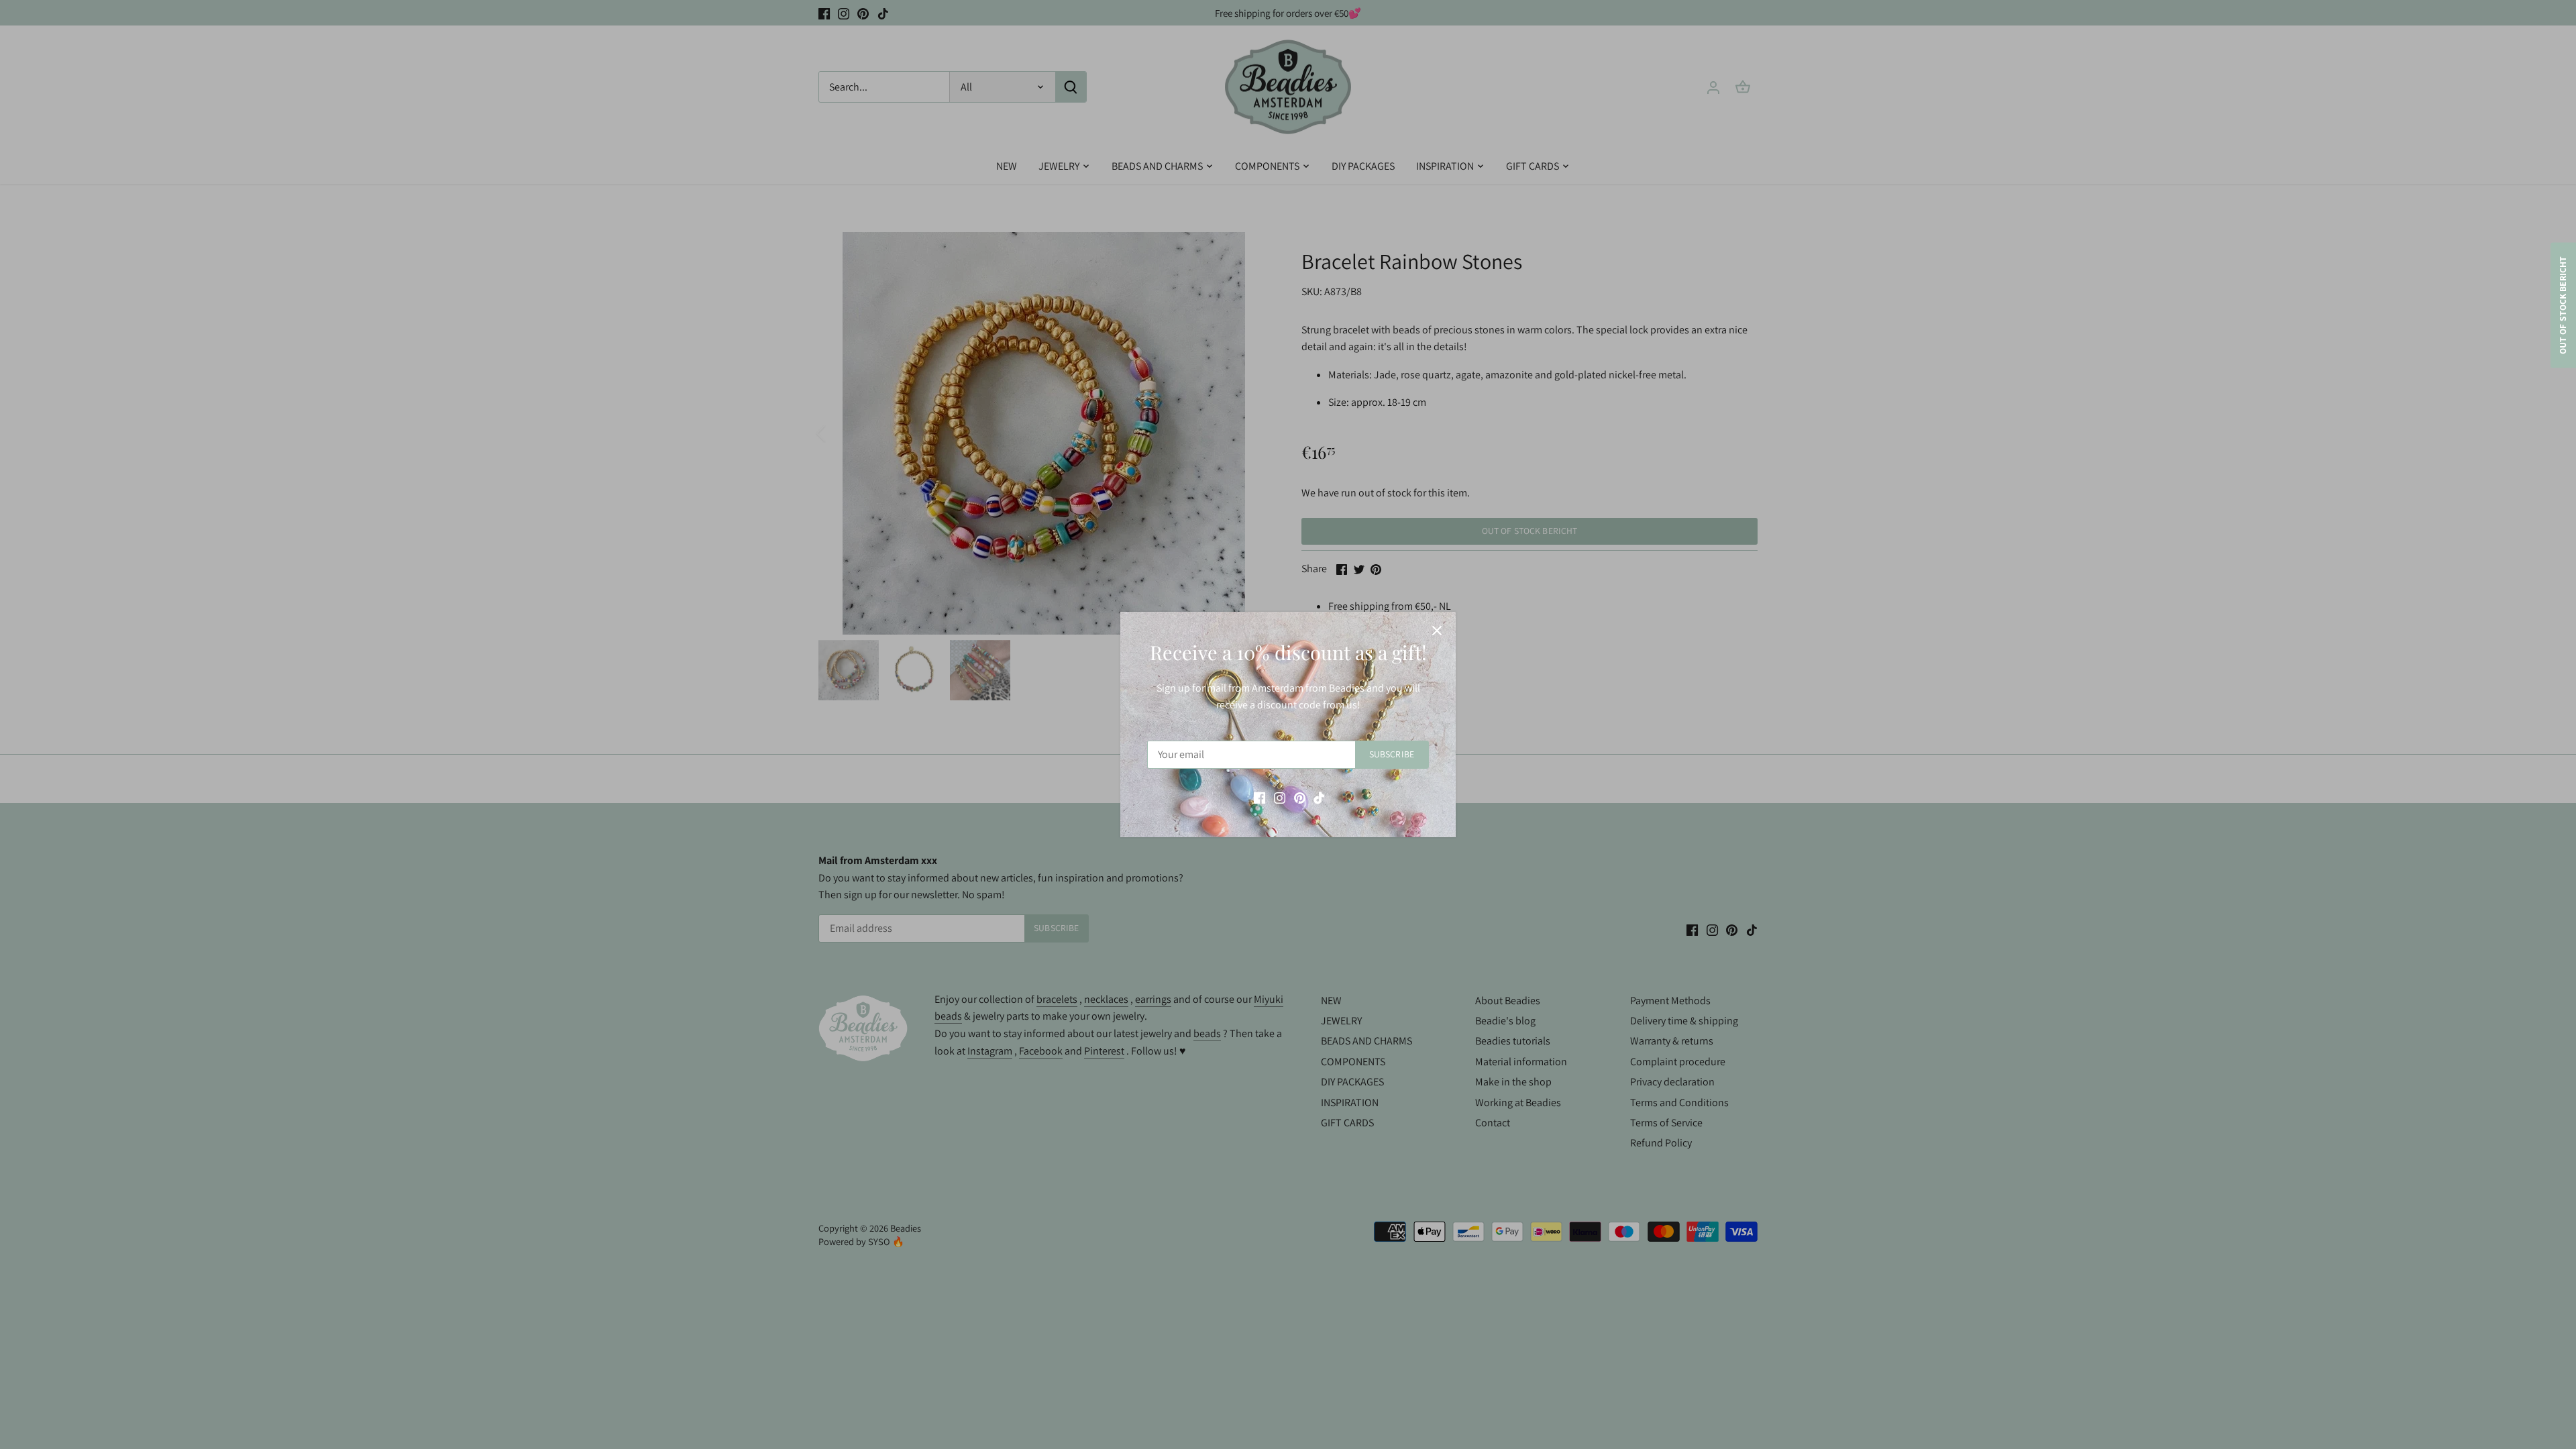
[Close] (1437, 631)
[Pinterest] (1300, 798)
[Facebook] (1259, 798)
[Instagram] (1280, 798)
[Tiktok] (1319, 798)
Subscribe (1392, 754)
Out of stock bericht (2563, 306)
